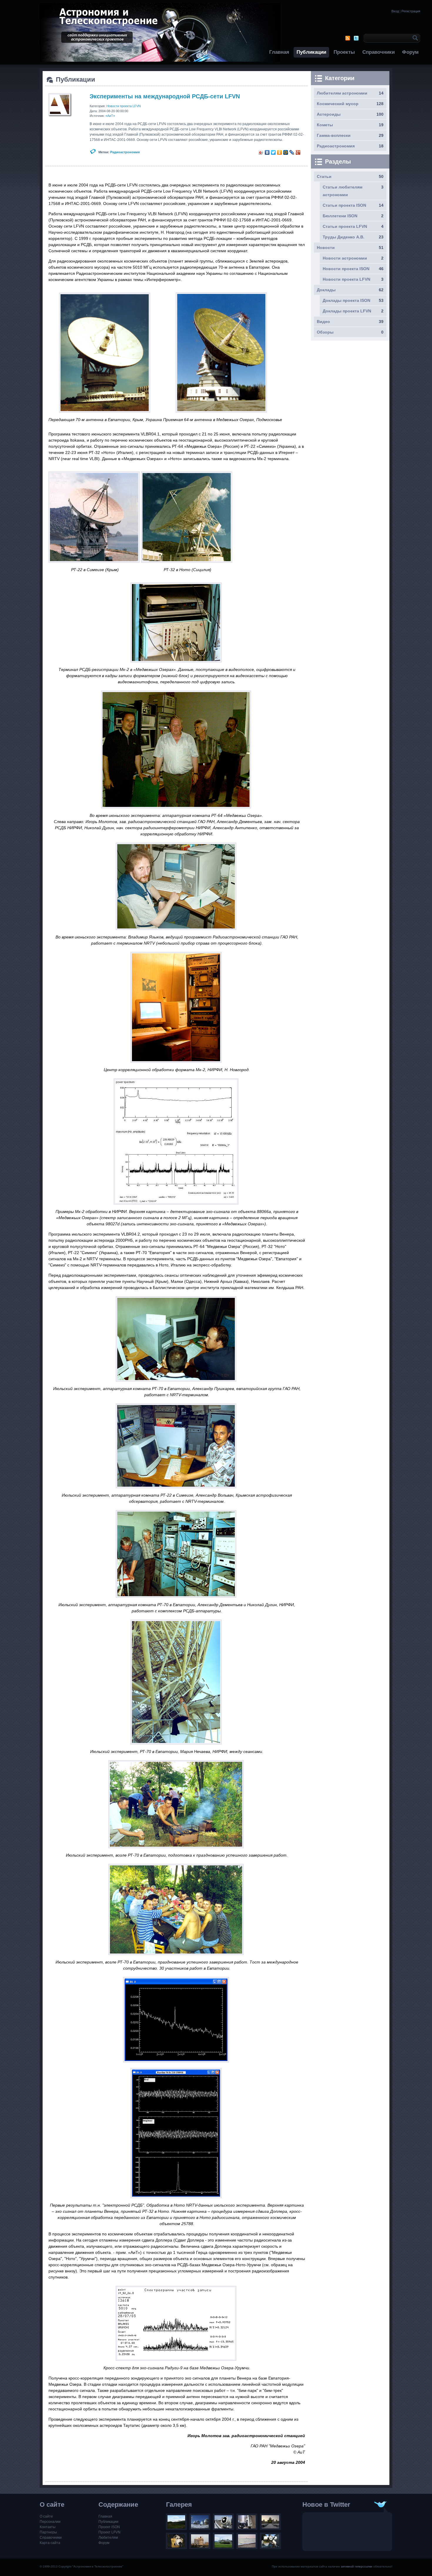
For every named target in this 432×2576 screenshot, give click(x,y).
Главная (279, 52)
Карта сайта (50, 2543)
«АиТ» (110, 116)
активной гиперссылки (357, 2566)
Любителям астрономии (342, 93)
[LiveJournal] (292, 152)
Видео (323, 322)
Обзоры (325, 332)
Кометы (325, 125)
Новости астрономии (345, 258)
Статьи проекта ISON (344, 205)
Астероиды (329, 114)
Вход (395, 11)
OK (414, 38)
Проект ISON (109, 2527)
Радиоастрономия (125, 152)
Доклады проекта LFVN (347, 311)
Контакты (48, 2527)
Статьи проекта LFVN (345, 226)
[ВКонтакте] (267, 152)
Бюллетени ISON (340, 216)
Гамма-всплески (334, 135)
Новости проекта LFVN (124, 106)
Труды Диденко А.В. (344, 237)
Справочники (379, 52)
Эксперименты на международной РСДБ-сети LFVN (165, 96)
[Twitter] (273, 152)
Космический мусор (338, 104)
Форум (410, 52)
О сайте (46, 2516)
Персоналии (50, 2522)
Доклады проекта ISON (346, 300)
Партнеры (48, 2532)
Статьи (324, 176)
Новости (326, 248)
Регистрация (411, 11)
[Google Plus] (298, 152)
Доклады (326, 290)
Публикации (311, 52)
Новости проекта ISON (346, 269)
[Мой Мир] (286, 152)
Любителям (108, 2538)
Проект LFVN (109, 2532)
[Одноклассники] (280, 152)
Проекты (344, 52)
